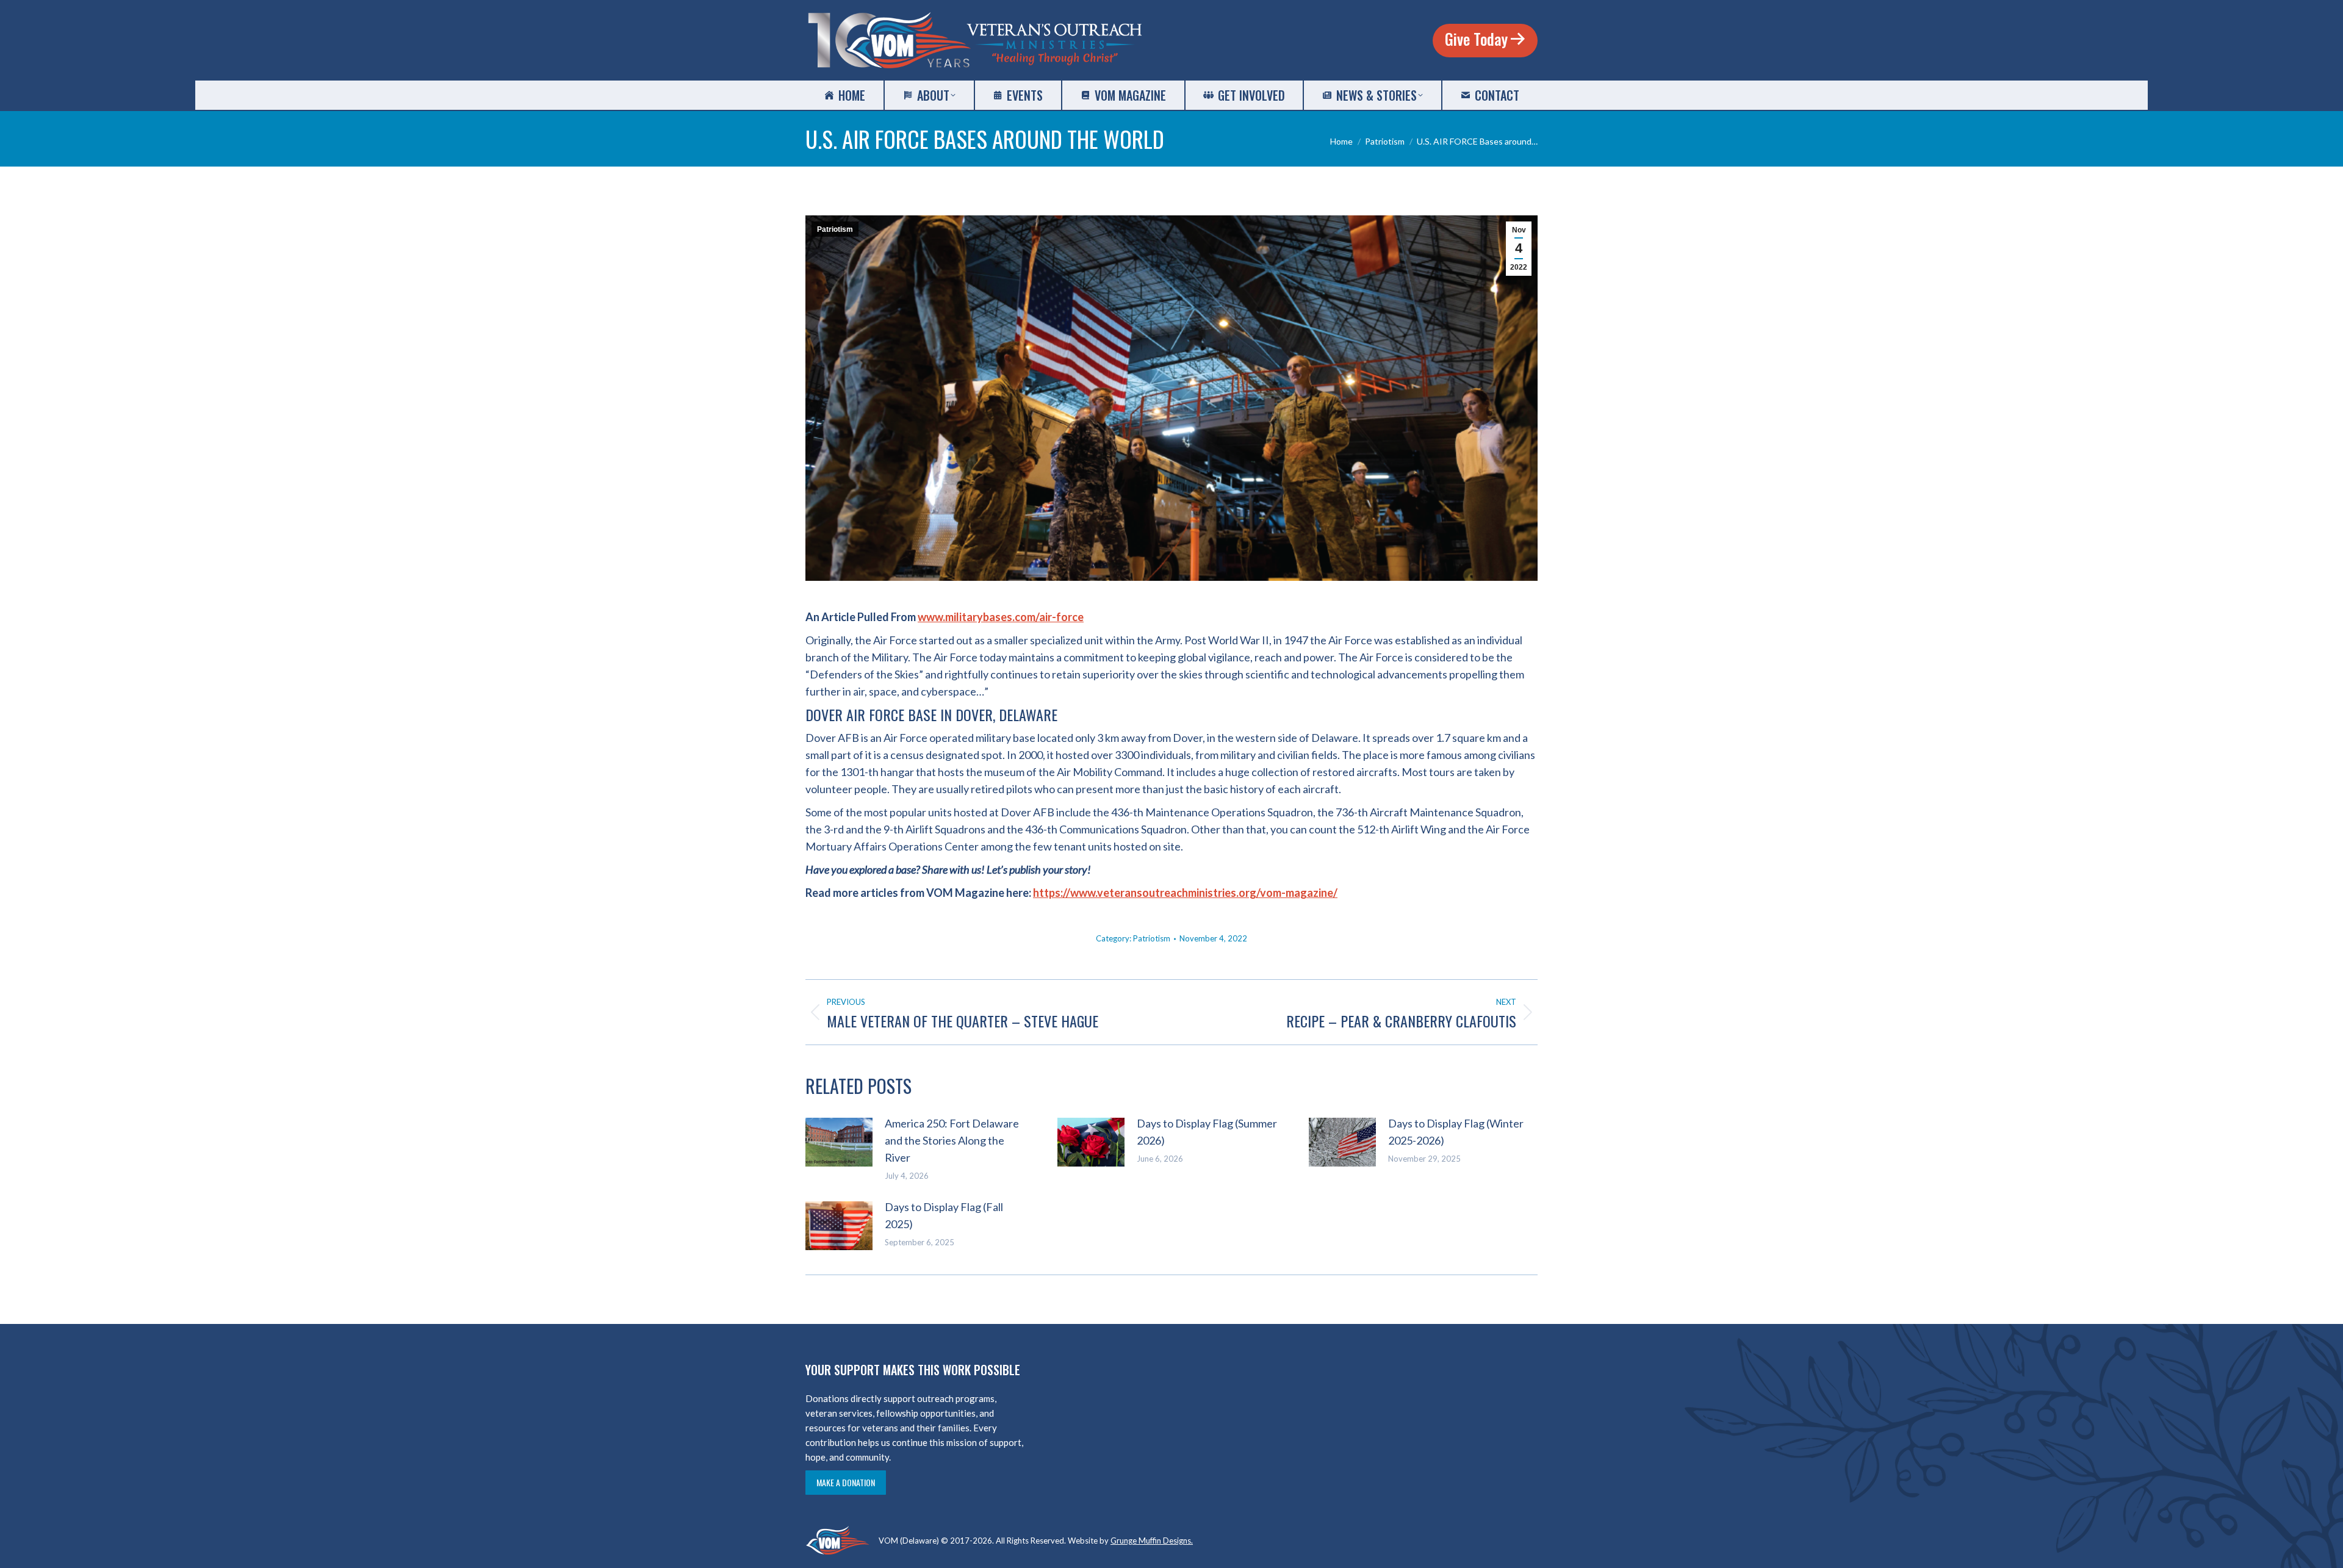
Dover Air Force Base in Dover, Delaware (931, 714)
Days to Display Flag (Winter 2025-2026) (1456, 1132)
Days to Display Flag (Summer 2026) (1207, 1132)
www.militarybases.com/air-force (1001, 617)
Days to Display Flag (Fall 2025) (944, 1215)
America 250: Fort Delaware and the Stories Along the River (952, 1140)
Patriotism (835, 229)
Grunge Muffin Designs (1151, 1541)
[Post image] (839, 1142)
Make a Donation (846, 1482)
